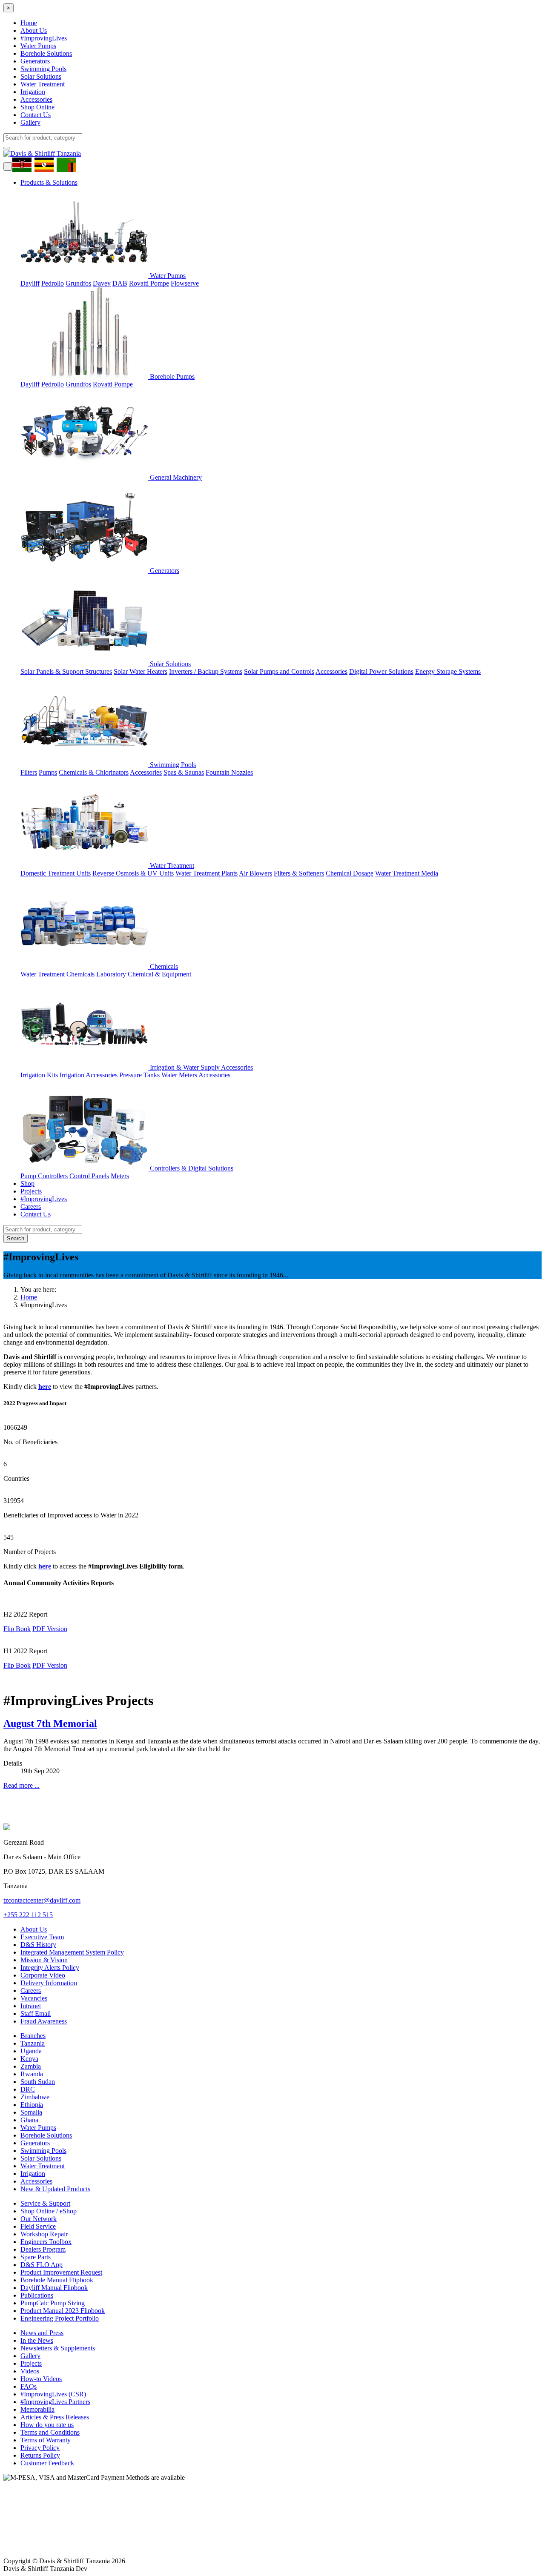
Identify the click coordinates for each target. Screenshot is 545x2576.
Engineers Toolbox (46, 2242)
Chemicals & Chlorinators (94, 772)
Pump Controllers (44, 1176)
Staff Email (36, 2014)
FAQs (29, 2386)
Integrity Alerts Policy (50, 1968)
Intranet (31, 2006)
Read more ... (22, 1785)
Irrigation (33, 92)
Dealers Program (43, 2249)
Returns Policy (40, 2455)
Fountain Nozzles (229, 772)
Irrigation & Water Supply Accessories (201, 1067)
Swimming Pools (43, 69)
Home (29, 23)
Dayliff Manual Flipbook (54, 2288)
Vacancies (34, 1998)
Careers (31, 1206)
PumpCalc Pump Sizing (53, 2303)
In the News (37, 2340)
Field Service (38, 2226)
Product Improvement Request (61, 2272)
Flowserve (185, 283)
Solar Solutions (41, 76)
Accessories (36, 99)
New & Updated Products (55, 2189)
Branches (33, 2036)
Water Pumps (38, 46)
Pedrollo (53, 283)
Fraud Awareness (44, 2021)
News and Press (42, 2333)
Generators (35, 61)
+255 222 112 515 (28, 1915)
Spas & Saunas (184, 772)
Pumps (48, 772)
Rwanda (32, 2074)
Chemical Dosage (350, 873)
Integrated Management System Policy (72, 1952)
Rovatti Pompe (149, 283)
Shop (27, 1184)
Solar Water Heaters (141, 671)
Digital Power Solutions (381, 671)
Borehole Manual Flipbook (57, 2280)
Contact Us (36, 115)
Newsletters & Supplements (58, 2348)
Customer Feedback (47, 2463)
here (45, 1387)
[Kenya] (24, 164)
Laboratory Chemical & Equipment (144, 974)
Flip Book (17, 1629)
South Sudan (38, 2082)
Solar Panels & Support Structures (66, 671)
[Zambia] (68, 164)
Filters (29, 772)
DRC (28, 2089)
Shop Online (37, 107)
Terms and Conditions (50, 2432)
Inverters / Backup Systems (206, 671)
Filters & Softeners (299, 873)
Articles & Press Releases (55, 2417)
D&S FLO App (42, 2265)
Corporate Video (43, 1975)
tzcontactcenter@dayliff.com (42, 1900)
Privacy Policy (40, 2448)
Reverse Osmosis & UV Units (133, 873)
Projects (31, 1191)
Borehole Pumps (171, 376)
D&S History (38, 1945)
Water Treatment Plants (207, 873)
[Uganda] (46, 164)
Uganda (31, 2051)
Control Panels (89, 1176)
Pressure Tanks (139, 1075)
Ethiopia (32, 2105)
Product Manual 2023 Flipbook (63, 2311)
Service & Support (45, 2203)
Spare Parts (36, 2257)
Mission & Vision (44, 1960)
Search (16, 1238)
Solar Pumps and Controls (279, 671)
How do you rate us (47, 2425)
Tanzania (33, 2043)
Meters (120, 1176)
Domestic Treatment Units (56, 873)
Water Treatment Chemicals (57, 974)
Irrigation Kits (39, 1075)
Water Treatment (43, 84)
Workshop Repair (44, 2234)
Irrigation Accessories (89, 1075)
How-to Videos (41, 2379)
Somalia (31, 2112)
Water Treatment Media (407, 873)
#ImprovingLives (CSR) (53, 2394)
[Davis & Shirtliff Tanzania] (42, 153)
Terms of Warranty (46, 2440)
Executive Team (42, 1937)
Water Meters (179, 1075)
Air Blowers (255, 873)
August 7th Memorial (50, 1723)
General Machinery (175, 477)
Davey (102, 283)
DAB (120, 283)
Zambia (31, 2066)
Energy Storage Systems (448, 671)
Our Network (39, 2219)
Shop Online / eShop (49, 2211)
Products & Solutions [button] (49, 182)
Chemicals (163, 966)
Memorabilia (37, 2409)
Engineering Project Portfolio (60, 2318)
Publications (37, 2295)
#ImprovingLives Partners (55, 2402)
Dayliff (30, 283)
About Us (34, 30)
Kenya (29, 2059)
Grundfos (78, 283)
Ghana (29, 2120)
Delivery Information (49, 1983)
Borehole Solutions (46, 53)
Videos (30, 2371)
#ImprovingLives (44, 38)
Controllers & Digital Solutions (191, 1168)
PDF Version (50, 1629)
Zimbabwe (35, 2097)
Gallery (30, 122)
